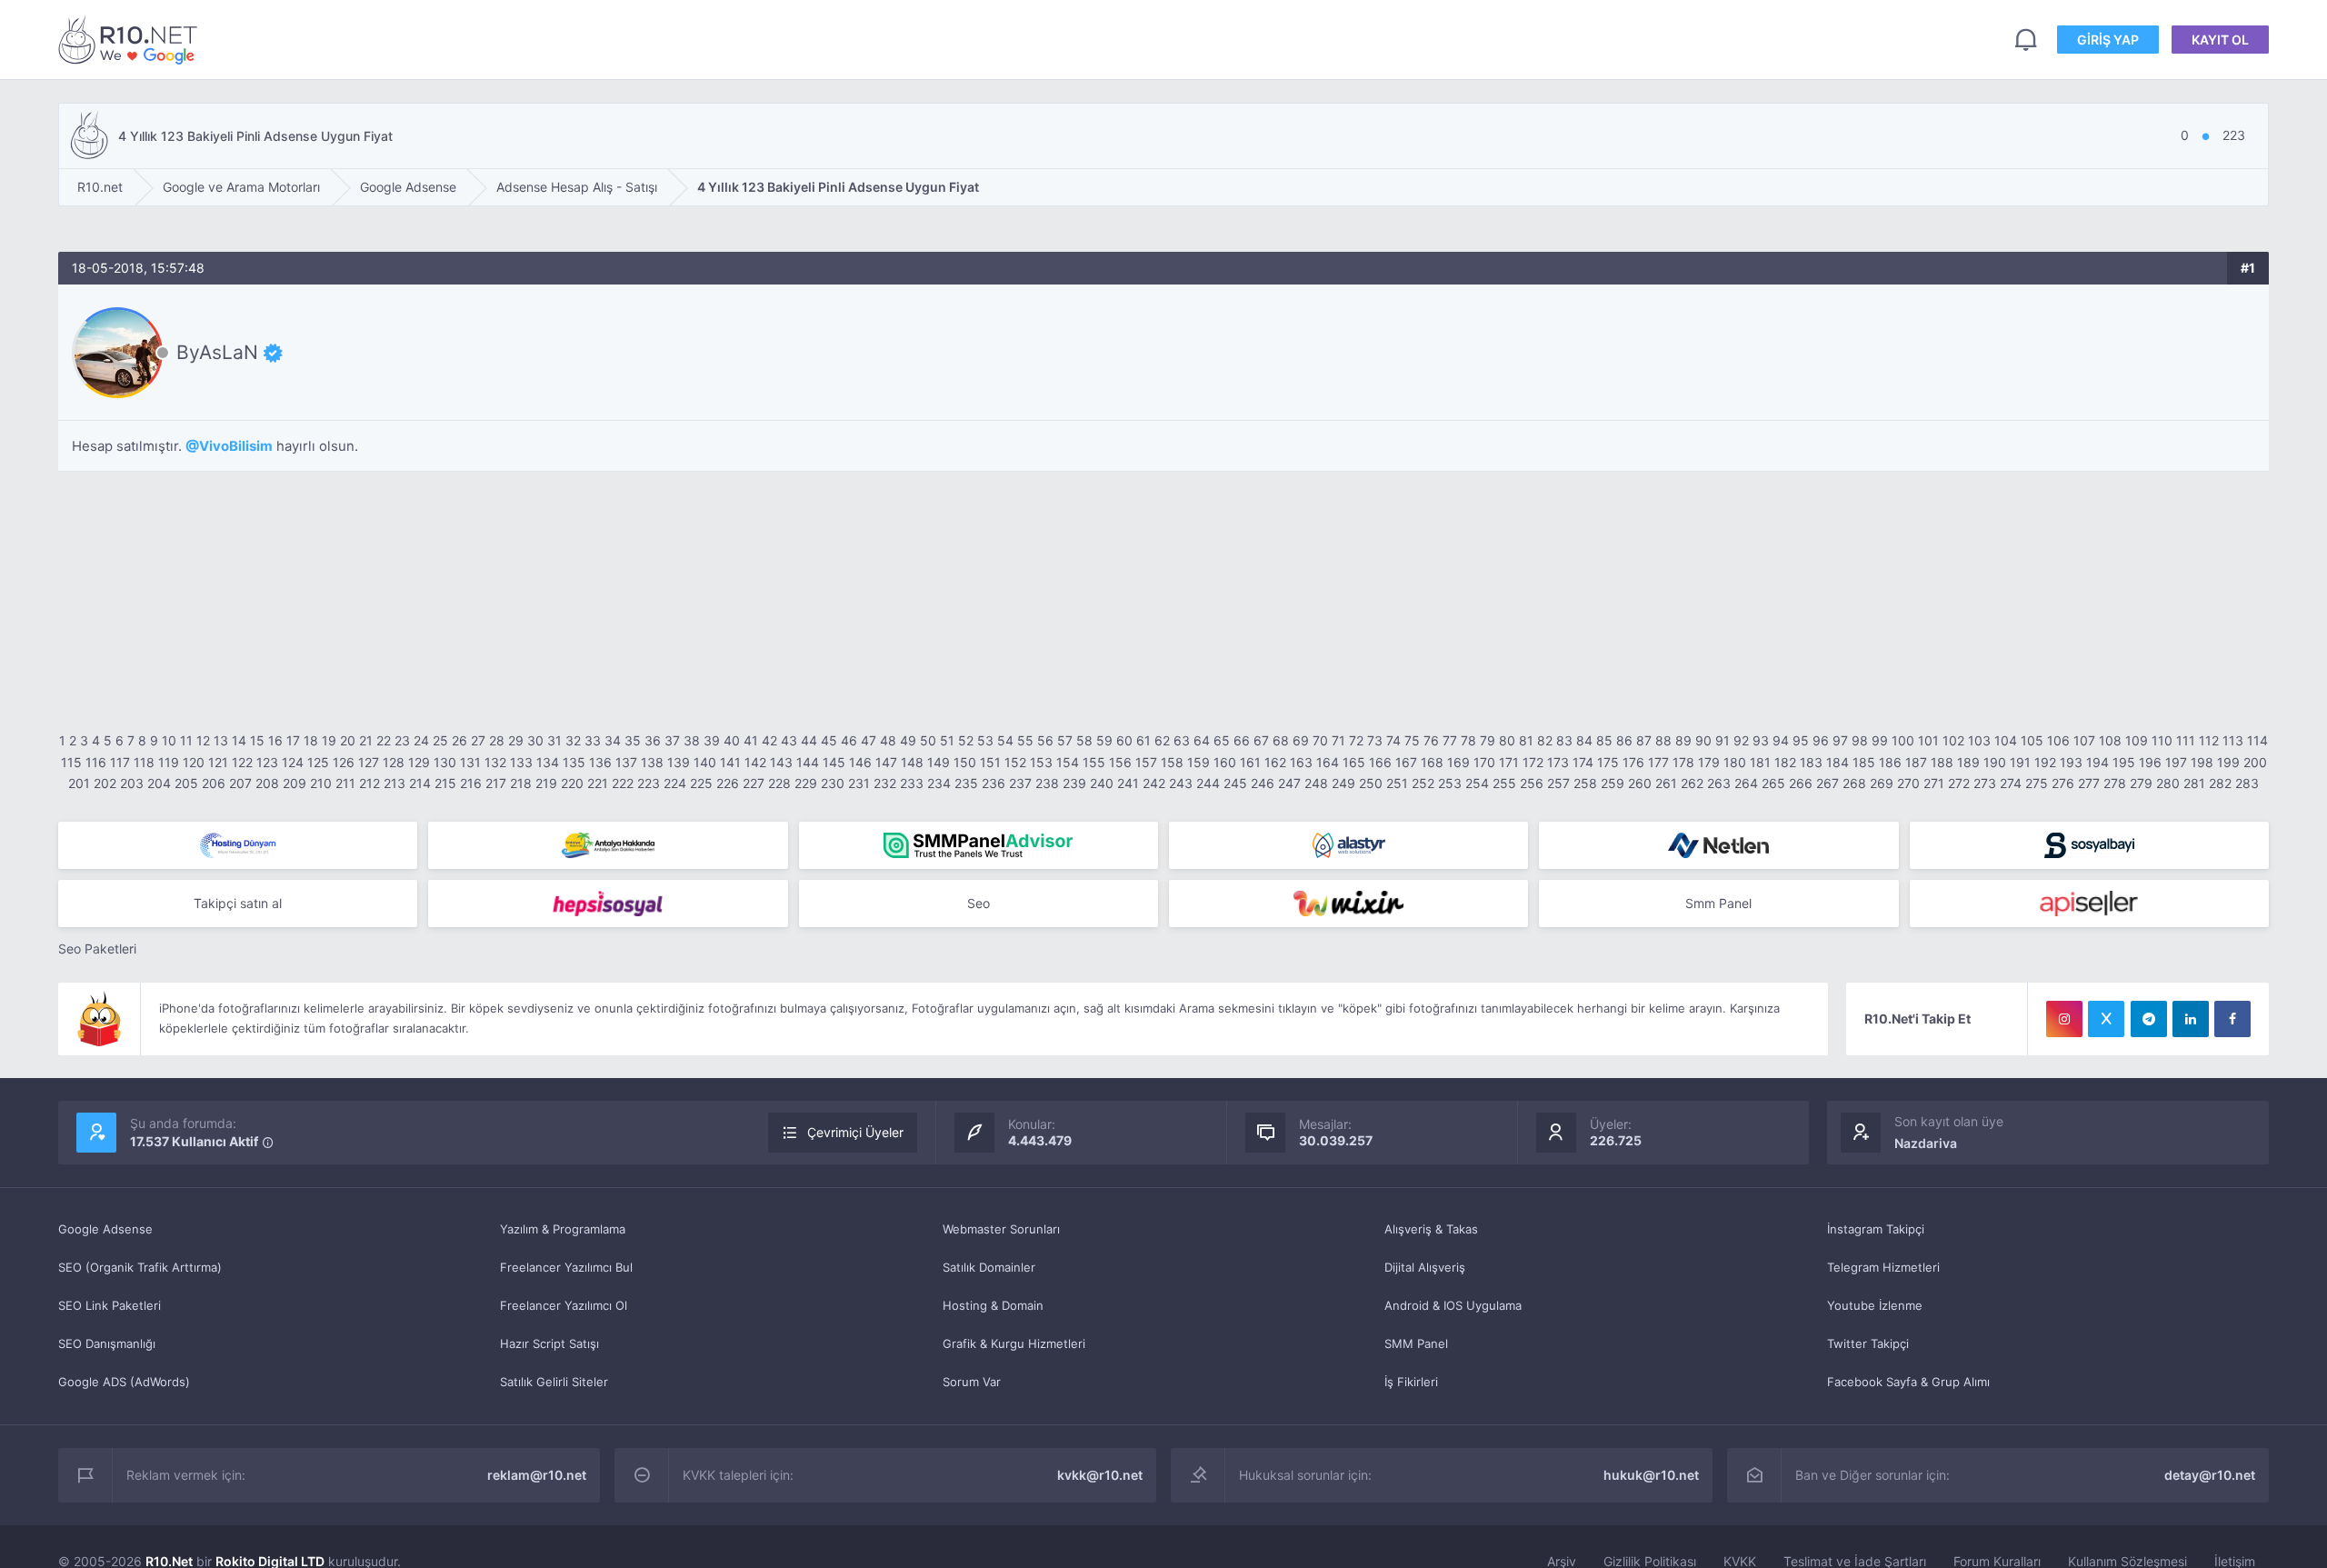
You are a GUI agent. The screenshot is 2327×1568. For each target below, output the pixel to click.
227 (754, 783)
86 (1624, 740)
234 (939, 783)
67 (1261, 740)
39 (712, 740)
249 (1343, 783)
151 (990, 762)
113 (2233, 740)
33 (593, 740)
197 (2176, 762)
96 (1821, 740)
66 (1242, 740)
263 (1719, 783)
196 (2150, 762)
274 (2011, 783)
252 (1423, 783)
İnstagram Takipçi (1876, 1229)
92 (1741, 740)
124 (293, 762)
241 (1128, 783)
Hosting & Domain (993, 1305)
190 (1995, 762)
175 (1608, 762)
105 (2032, 740)
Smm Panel (1718, 903)
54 (1005, 740)
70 (1320, 740)
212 (370, 783)
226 (728, 783)
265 (1773, 783)
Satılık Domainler (989, 1267)
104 (2006, 740)
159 (1198, 762)
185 (1864, 762)
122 (242, 762)
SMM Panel (1416, 1343)
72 (1356, 740)
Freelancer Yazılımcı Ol (564, 1305)
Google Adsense (105, 1229)
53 (985, 740)
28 (497, 740)
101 (1928, 740)
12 (203, 740)
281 (2194, 783)
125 (318, 762)
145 (834, 762)
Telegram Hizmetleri (1883, 1267)
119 (169, 762)
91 (1723, 740)
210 (321, 783)
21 (366, 740)
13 (221, 740)
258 (1585, 783)
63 (1182, 740)
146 (860, 762)
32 (573, 740)
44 (809, 740)
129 (419, 762)
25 (440, 740)
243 (1181, 783)
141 (730, 762)
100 (1903, 740)
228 (779, 783)
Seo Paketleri (97, 949)
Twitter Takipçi (1868, 1343)
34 (613, 740)
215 (445, 783)
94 (1781, 740)
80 (1507, 740)
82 (1545, 740)
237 (1020, 783)
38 (692, 740)
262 (1692, 783)
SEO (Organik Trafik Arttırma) (140, 1267)
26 (459, 740)
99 (1880, 740)
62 (1162, 740)
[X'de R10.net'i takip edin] (2106, 1019)
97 (1840, 740)
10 (169, 740)
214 (420, 783)
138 (652, 762)
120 (194, 762)
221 (598, 783)
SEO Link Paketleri (110, 1305)
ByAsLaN (217, 353)
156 (1120, 762)
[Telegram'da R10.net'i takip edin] (2149, 1019)
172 (1533, 762)
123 (267, 762)
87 (1644, 740)
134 (548, 762)
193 (2071, 762)
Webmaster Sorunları (1001, 1229)
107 (2084, 740)
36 (653, 740)
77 (1450, 740)
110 (2162, 740)
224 (675, 783)
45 (829, 740)
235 (966, 783)
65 (1222, 740)
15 (257, 740)
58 (1084, 740)
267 (1828, 783)
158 (1172, 762)
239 (1074, 783)
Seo (979, 903)
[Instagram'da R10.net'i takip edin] (2064, 1019)
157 (1146, 762)
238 (1047, 783)
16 (275, 740)
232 (885, 783)
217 (496, 783)
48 (888, 740)
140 (705, 762)
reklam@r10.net (537, 1475)
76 (1431, 740)
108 (2110, 740)
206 (214, 783)
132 (495, 762)
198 (2202, 762)
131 (470, 762)
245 (1235, 783)
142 (755, 762)
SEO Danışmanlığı (107, 1343)
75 (1412, 740)
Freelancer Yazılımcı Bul (566, 1267)
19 (329, 740)
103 (1979, 740)
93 (1761, 740)
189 (1968, 762)
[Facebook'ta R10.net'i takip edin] (2232, 1019)
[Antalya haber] (608, 845)
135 (574, 762)
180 (1735, 762)
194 (2097, 762)
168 (1432, 762)
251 (1397, 783)
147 (886, 762)
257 (1558, 783)
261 (1666, 783)
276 (2063, 783)
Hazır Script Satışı (549, 1343)
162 (1275, 762)
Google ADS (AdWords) (124, 1382)
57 (1065, 740)
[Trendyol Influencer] (1348, 904)
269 (1882, 783)
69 (1301, 740)
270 (1908, 783)
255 (1504, 783)
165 (1354, 762)
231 (859, 783)
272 (1959, 783)
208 (267, 783)
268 (1854, 783)
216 (471, 783)
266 (1801, 783)
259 (1613, 783)
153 (1041, 762)
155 (1094, 762)
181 (1760, 762)
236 (994, 783)
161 (1250, 762)
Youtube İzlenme (1875, 1305)
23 (402, 740)
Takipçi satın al (238, 903)
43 (789, 740)
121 (218, 762)
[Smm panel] (979, 845)
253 (1450, 783)
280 (2168, 783)
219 (546, 783)
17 (293, 740)
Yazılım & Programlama (563, 1229)
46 (849, 740)
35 (633, 740)
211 (345, 783)
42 (769, 740)
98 (1860, 740)
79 (1488, 740)
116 (96, 762)
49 (908, 740)
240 (1102, 783)
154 (1068, 762)
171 (1509, 762)
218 (521, 783)
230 (833, 783)
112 (2209, 740)
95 (1801, 740)
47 (869, 740)
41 (751, 740)
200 (2255, 762)
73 (1375, 740)
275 (2037, 783)
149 (939, 762)
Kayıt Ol (2220, 40)
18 (311, 740)
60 (1124, 740)
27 (478, 740)
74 (1393, 740)
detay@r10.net (2210, 1475)
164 (1328, 762)
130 (445, 762)
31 (554, 740)
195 (2124, 762)
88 (1663, 740)
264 (1746, 783)
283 (2247, 783)
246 (1263, 783)
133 (521, 762)
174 (1583, 762)
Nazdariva (1926, 1143)
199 (2228, 762)
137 (626, 762)
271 (1934, 783)
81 (1526, 740)
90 (1703, 740)
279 (2141, 783)
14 (239, 740)
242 (1154, 783)
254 (1477, 783)
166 (1380, 762)
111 (2186, 740)
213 (394, 783)
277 (2089, 783)
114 (2257, 740)
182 (1785, 762)
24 (421, 740)
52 (966, 740)
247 (1289, 783)
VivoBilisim (236, 446)
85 (1604, 740)
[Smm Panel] (2089, 845)
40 (732, 740)
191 (2020, 762)
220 (572, 783)
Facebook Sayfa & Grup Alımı (1908, 1382)
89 (1683, 740)
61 (1144, 740)
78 (1468, 740)
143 (781, 762)
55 (1025, 740)
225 (701, 783)
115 (71, 762)
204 (159, 783)
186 (1890, 762)
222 (623, 783)
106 (2058, 740)
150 (965, 762)
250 (1371, 783)
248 (1316, 783)
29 (516, 740)
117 (120, 762)
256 (1532, 783)
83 (1564, 740)
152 (1015, 762)
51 (947, 740)
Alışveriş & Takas (1431, 1229)
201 (79, 783)
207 (240, 783)
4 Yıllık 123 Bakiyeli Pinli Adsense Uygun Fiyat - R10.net (131, 40)
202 (105, 783)
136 (600, 762)
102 (1953, 740)
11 (186, 740)
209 (295, 783)
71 (1338, 740)
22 (384, 740)
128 (394, 762)
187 (1916, 762)
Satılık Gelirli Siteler (554, 1382)
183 (1811, 762)
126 (344, 762)
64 (1202, 740)
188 (1942, 762)
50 (928, 740)
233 (912, 783)
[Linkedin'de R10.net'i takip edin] (2191, 1019)
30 (535, 740)
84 (1584, 740)
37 (672, 740)
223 (649, 783)
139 (679, 762)
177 (1658, 762)
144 (808, 762)
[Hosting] (238, 845)
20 (348, 740)
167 (1406, 762)
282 (2220, 783)
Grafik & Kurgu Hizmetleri (1014, 1343)
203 (132, 783)
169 (1458, 762)
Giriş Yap (2108, 40)
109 (2137, 740)
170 (1484, 762)
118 (144, 762)
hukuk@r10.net (1651, 1475)
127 (369, 762)
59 (1104, 740)
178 (1683, 762)
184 (1838, 762)
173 (1558, 762)
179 (1709, 762)
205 (186, 783)
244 (1208, 783)
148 (912, 762)
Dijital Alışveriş (1425, 1267)
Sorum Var (972, 1382)
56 (1045, 740)
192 (2045, 762)
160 (1225, 762)
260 (1640, 783)
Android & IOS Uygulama (1453, 1305)
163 (1301, 762)
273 (1985, 783)
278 (2115, 783)
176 (1633, 762)
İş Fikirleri (1411, 1382)
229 (806, 783)
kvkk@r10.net (1100, 1475)
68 (1281, 740)
